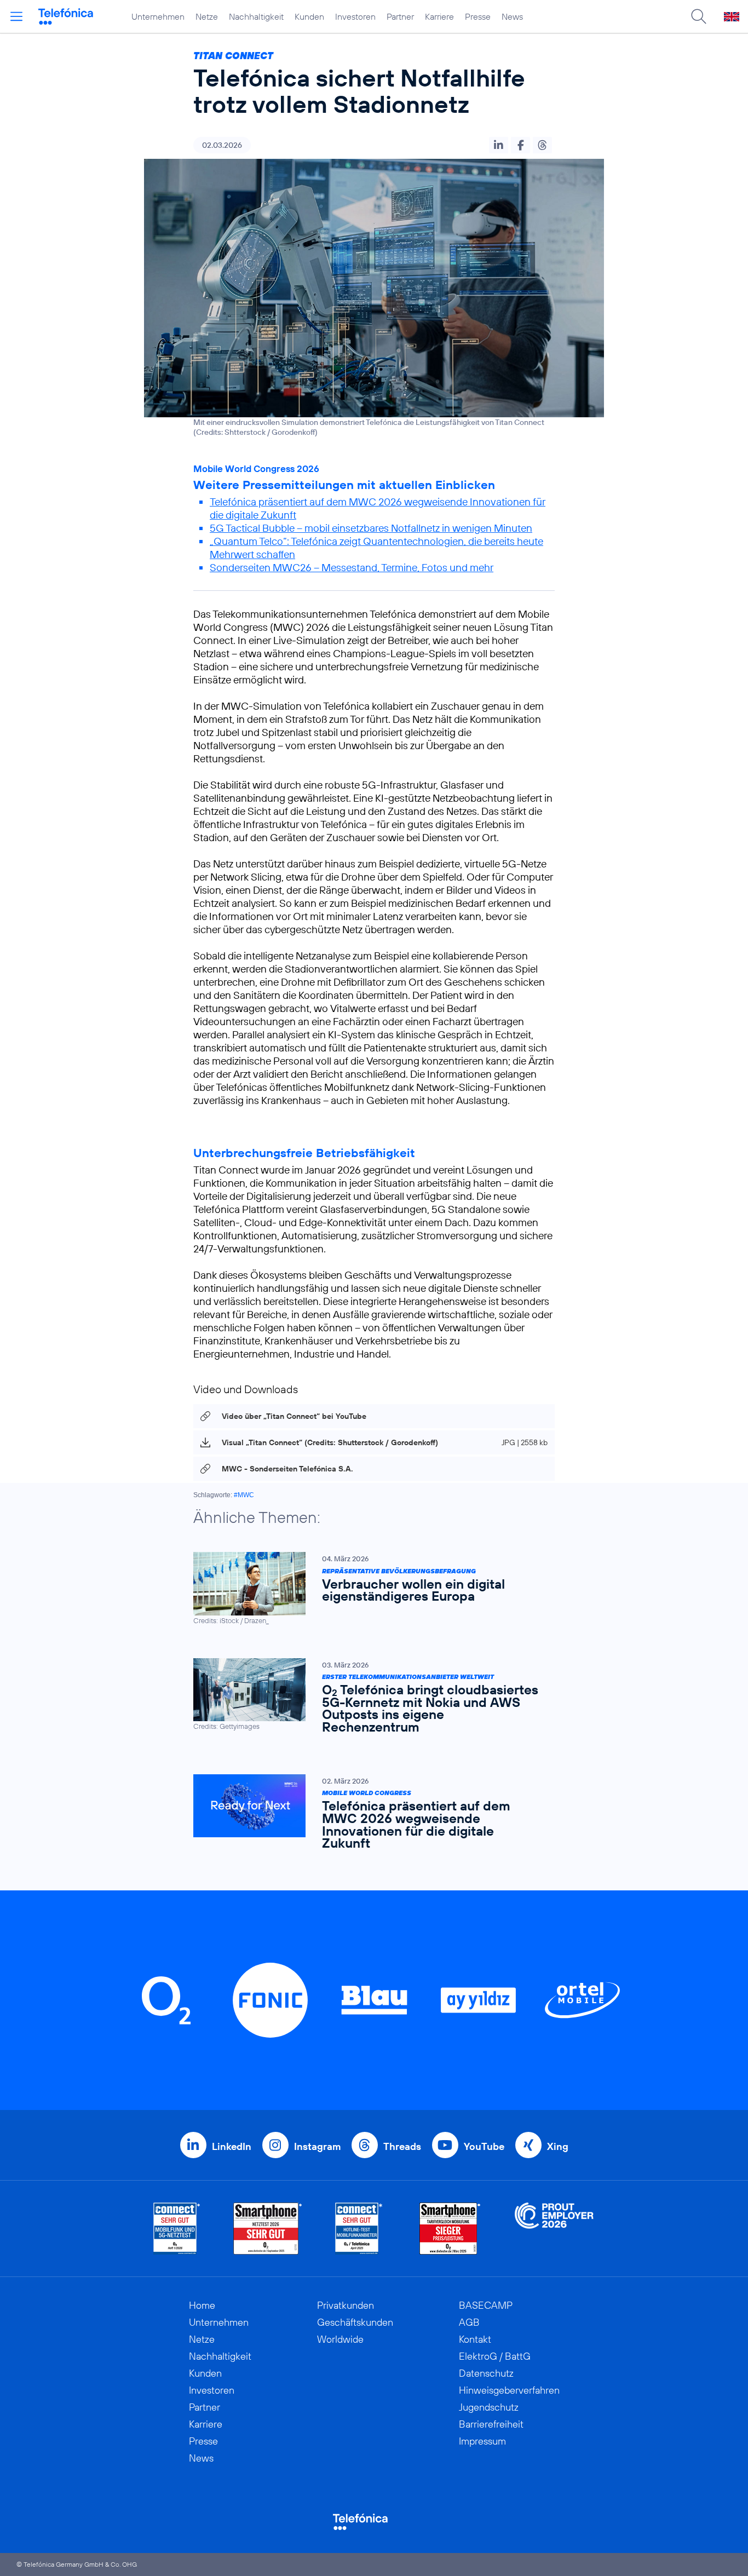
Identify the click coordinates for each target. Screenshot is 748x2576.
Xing (558, 2146)
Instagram (317, 2146)
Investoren (355, 16)
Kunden (309, 16)
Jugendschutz (489, 2407)
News (512, 16)
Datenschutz (486, 2373)
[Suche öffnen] (699, 16)
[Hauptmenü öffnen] (16, 16)
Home (202, 2305)
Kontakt (475, 2339)
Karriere (439, 16)
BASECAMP (486, 2305)
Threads (402, 2146)
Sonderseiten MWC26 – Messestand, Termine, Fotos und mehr (352, 567)
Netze (207, 16)
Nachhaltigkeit (256, 16)
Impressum (482, 2441)
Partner (400, 16)
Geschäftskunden (355, 2322)
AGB (469, 2322)
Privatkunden (346, 2305)
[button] (499, 145)
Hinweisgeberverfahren (509, 2390)
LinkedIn (232, 2146)
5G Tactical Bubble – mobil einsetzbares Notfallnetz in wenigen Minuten (371, 528)
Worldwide (340, 2339)
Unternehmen (158, 16)
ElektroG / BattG (495, 2356)
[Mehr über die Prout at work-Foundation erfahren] (554, 2229)
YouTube (484, 2146)
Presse (478, 16)
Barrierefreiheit (491, 2424)
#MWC (244, 1495)
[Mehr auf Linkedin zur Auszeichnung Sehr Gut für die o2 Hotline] (359, 2229)
